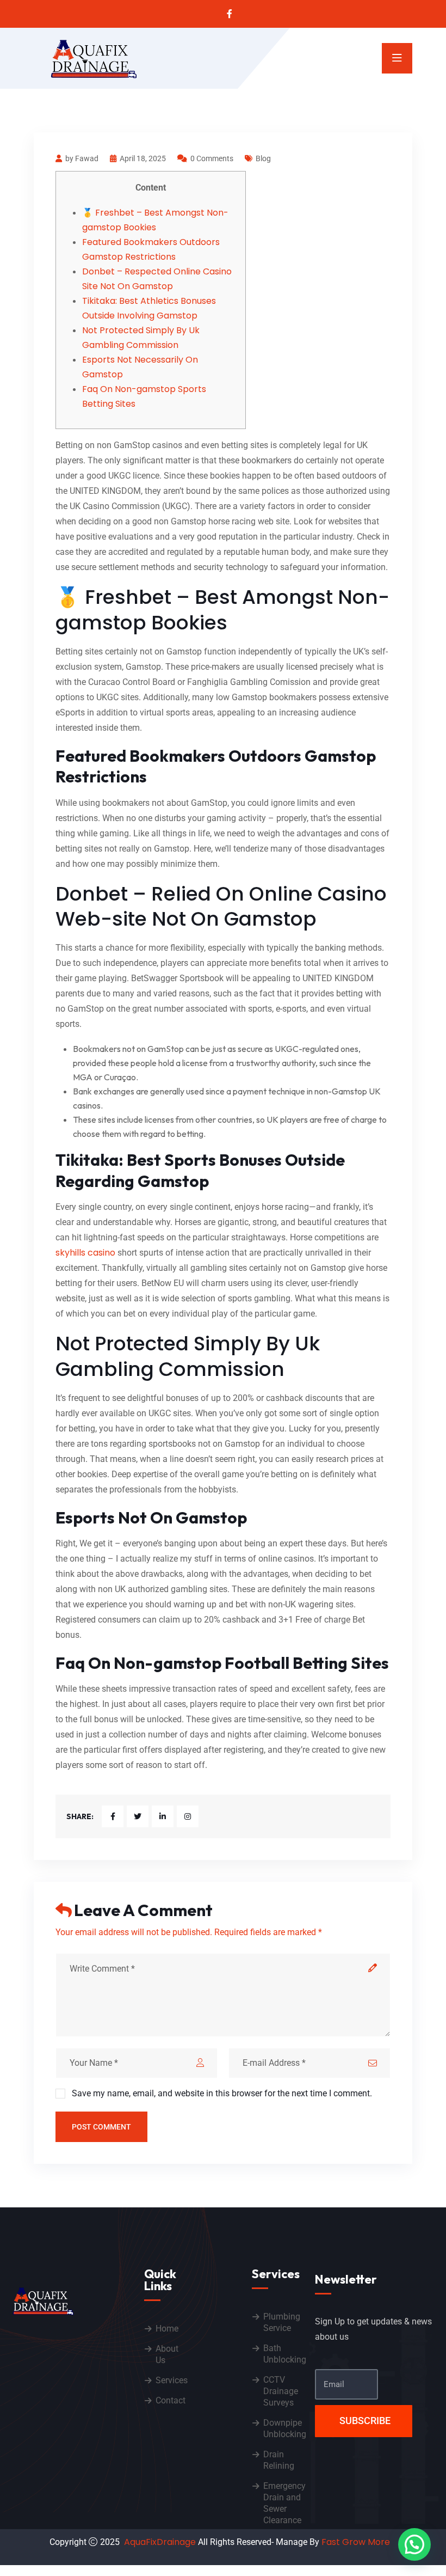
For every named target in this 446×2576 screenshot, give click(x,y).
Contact (171, 2400)
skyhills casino (85, 1253)
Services (172, 2380)
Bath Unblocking (285, 2354)
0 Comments (212, 158)
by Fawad (82, 158)
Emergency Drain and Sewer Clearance (284, 2503)
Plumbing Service (282, 2322)
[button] (414, 2544)
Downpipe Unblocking (285, 2428)
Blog (263, 158)
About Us (167, 2354)
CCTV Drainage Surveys (281, 2391)
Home (167, 2329)
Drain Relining (279, 2460)
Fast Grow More (357, 2542)
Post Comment (101, 2127)
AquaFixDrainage (160, 2542)
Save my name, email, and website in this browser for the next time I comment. (222, 2093)
